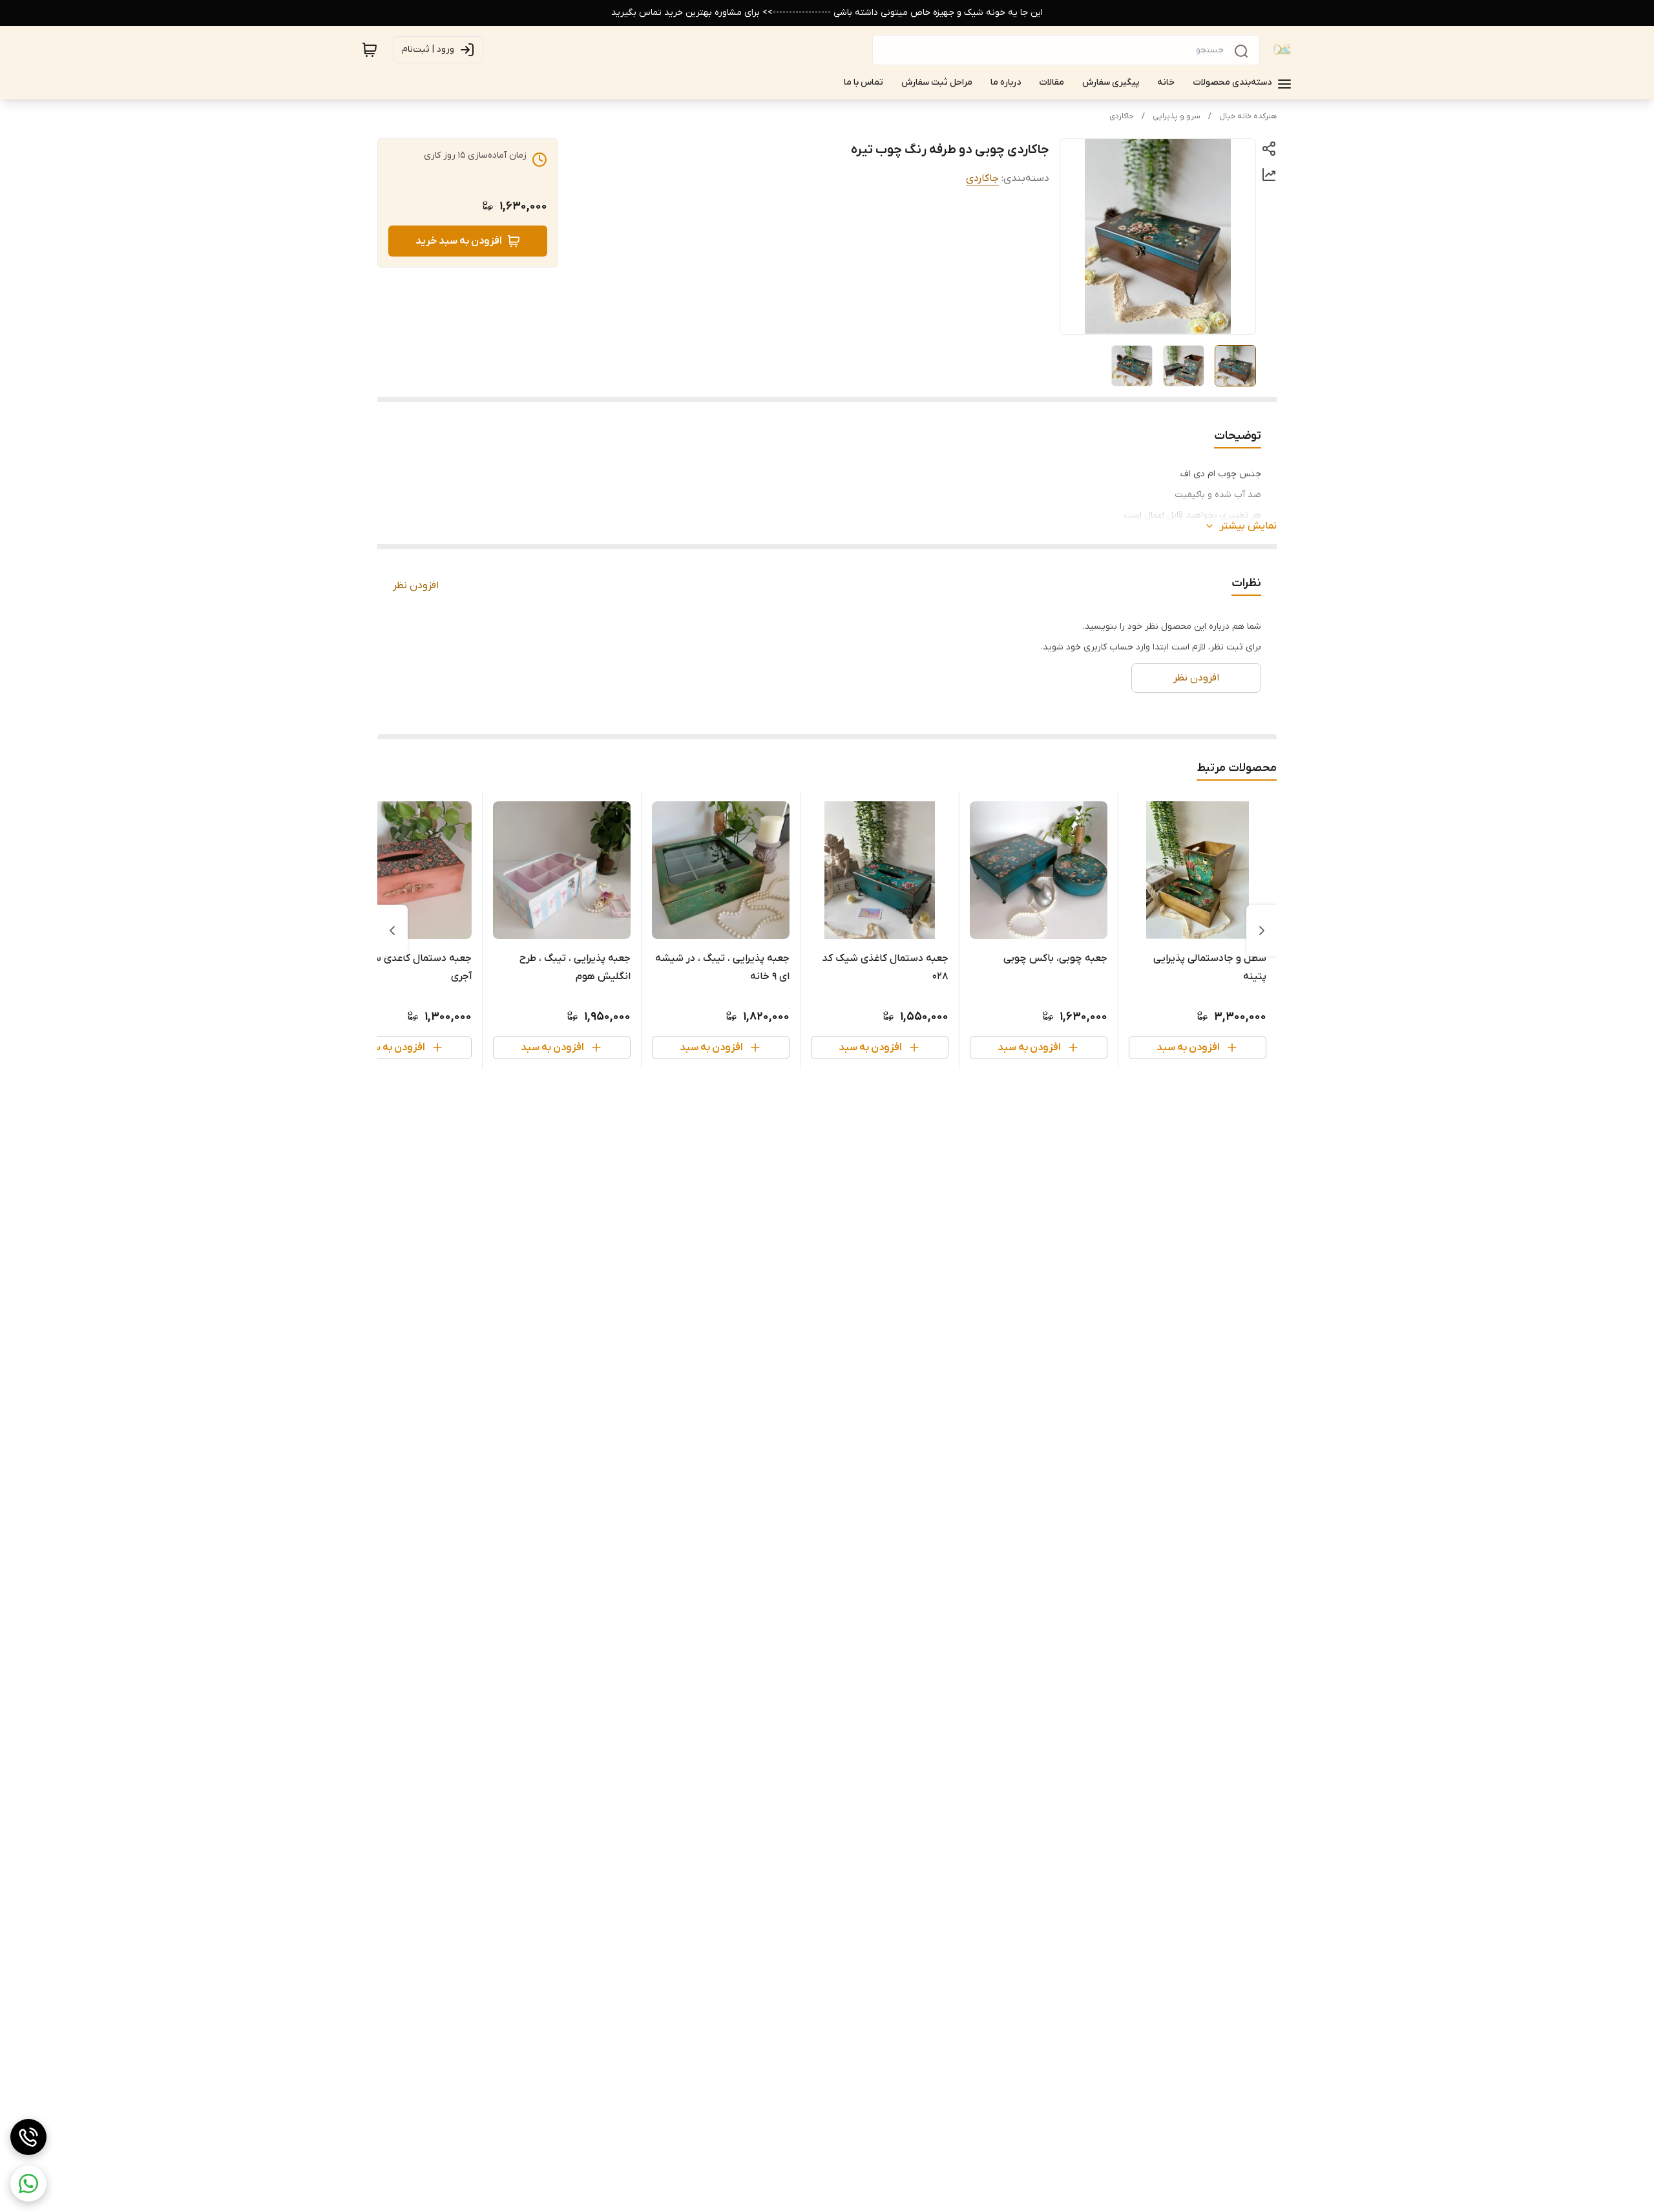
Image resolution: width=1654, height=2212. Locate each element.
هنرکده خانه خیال (1248, 116)
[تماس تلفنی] (28, 2137)
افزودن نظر (416, 585)
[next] (392, 931)
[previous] (1262, 931)
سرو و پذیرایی (1177, 116)
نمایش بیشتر (1248, 526)
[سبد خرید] (370, 50)
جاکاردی (1122, 116)
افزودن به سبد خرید (459, 241)
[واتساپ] (28, 2184)
